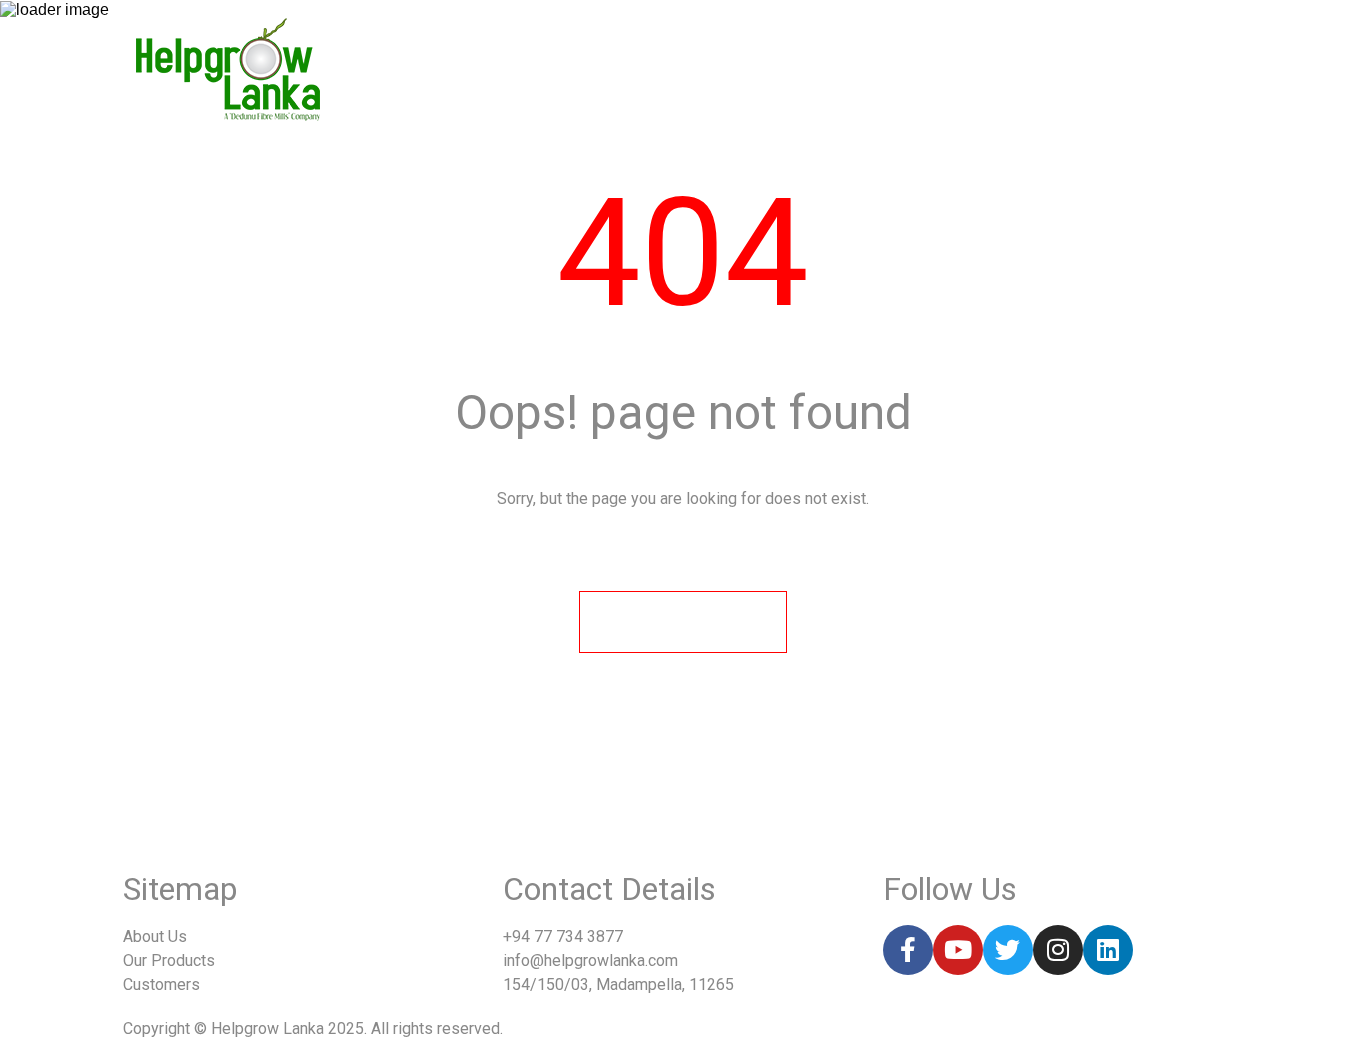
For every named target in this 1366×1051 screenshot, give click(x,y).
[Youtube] (958, 950)
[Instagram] (1058, 950)
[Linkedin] (1108, 950)
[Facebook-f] (908, 950)
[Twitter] (1008, 950)
